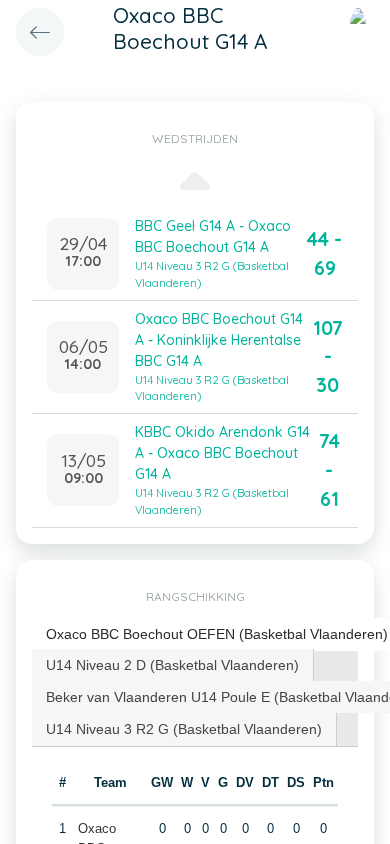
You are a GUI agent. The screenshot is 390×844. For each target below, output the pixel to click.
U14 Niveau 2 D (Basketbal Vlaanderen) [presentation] (172, 665)
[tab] (173, 665)
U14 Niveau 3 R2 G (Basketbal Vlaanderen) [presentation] (184, 729)
